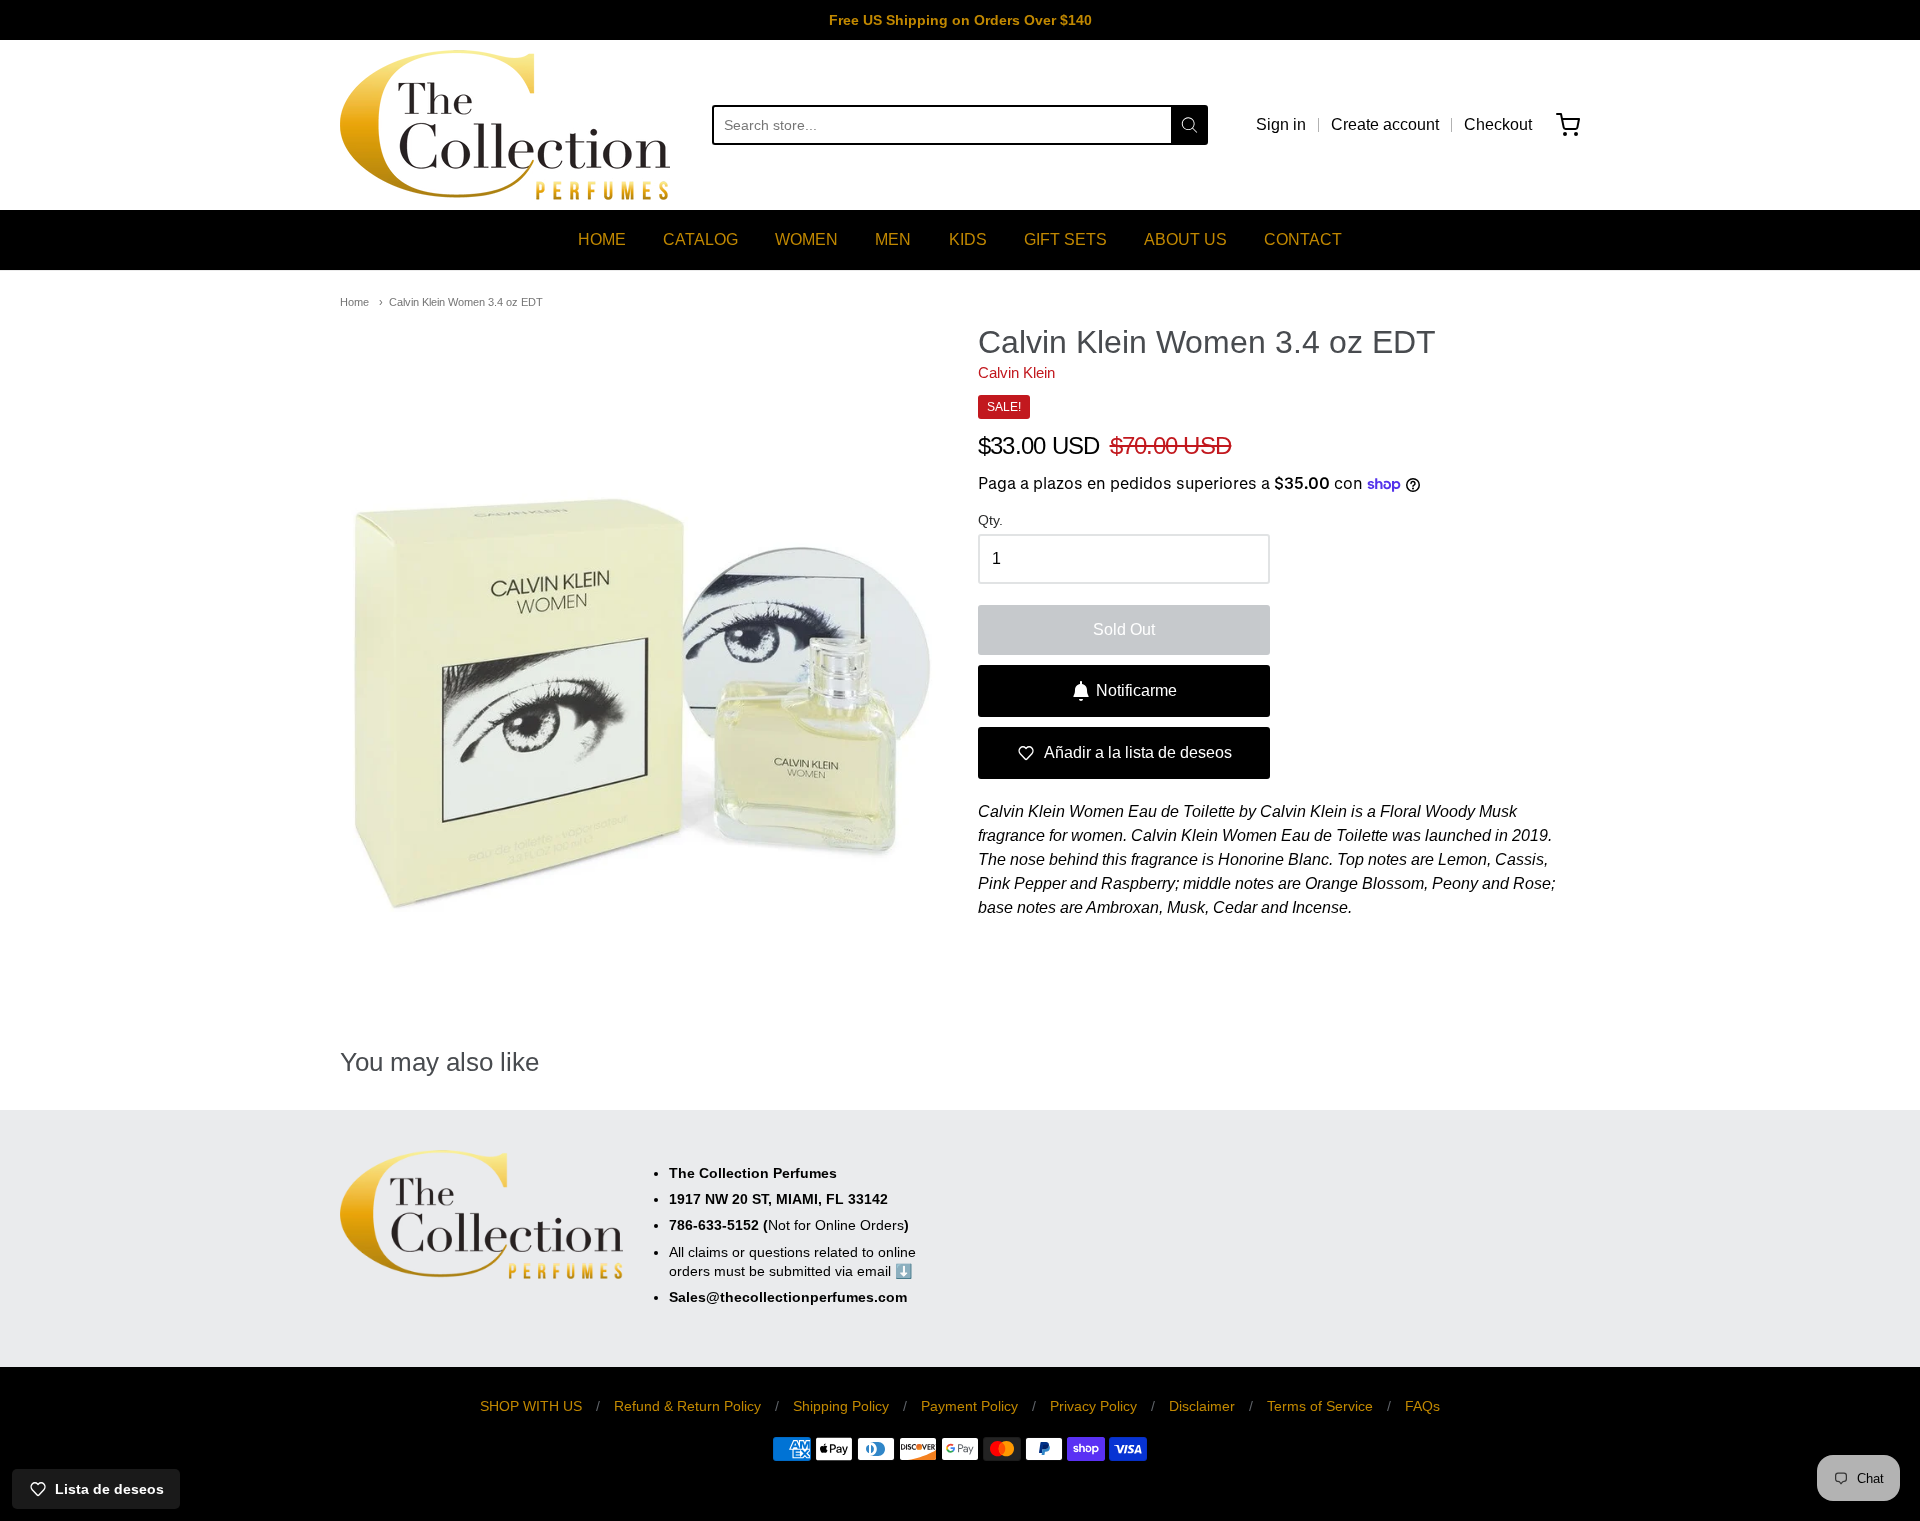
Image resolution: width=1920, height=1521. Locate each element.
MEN (893, 239)
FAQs (1422, 1406)
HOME (602, 239)
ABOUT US (1185, 239)
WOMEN (806, 239)
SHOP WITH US (531, 1406)
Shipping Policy (841, 1406)
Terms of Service (1320, 1406)
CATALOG (700, 239)
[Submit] (1189, 125)
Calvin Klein (1016, 372)
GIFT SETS (1065, 239)
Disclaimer (1202, 1406)
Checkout (1498, 124)
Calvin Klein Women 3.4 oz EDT (466, 302)
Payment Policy (969, 1406)
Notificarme (1136, 690)
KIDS (968, 239)
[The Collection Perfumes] (505, 125)
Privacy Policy (1093, 1406)
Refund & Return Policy (687, 1406)
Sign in (1281, 124)
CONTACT (1303, 239)
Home (354, 302)
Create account (1385, 124)
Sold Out (1124, 629)
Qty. (990, 520)
